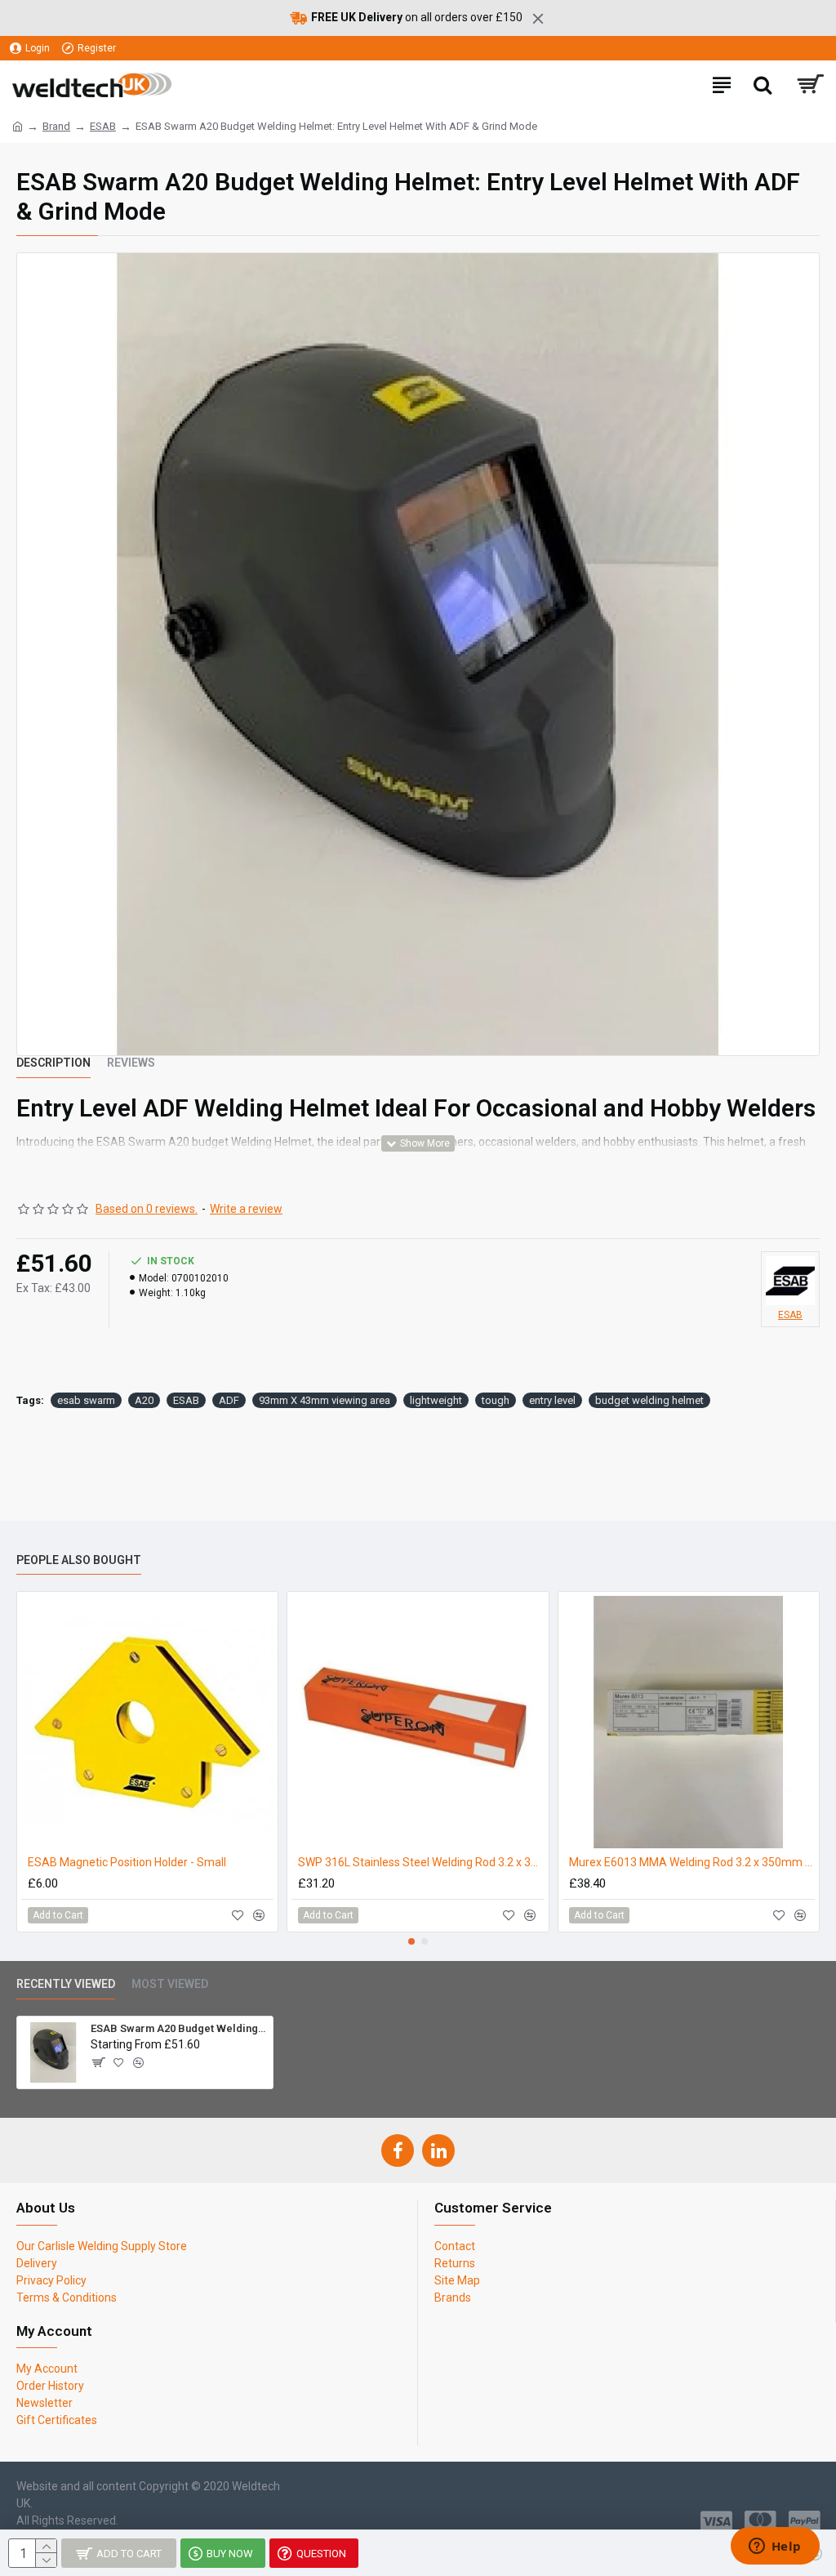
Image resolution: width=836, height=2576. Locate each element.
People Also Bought (79, 1560)
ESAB (103, 126)
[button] (411, 1941)
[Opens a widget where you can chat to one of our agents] (775, 2547)
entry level (552, 1400)
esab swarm (86, 1400)
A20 (144, 1400)
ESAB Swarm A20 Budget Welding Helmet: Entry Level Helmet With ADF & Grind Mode (179, 2028)
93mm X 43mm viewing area (325, 1400)
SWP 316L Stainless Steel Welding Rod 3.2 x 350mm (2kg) (421, 1862)
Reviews (131, 1063)
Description (53, 1063)
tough (496, 1400)
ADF (229, 1400)
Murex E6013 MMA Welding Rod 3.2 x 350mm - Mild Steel (692, 1862)
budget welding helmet (649, 1400)
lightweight (436, 1400)
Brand (56, 126)
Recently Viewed (66, 1984)
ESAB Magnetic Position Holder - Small (127, 1862)
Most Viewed (170, 1984)
